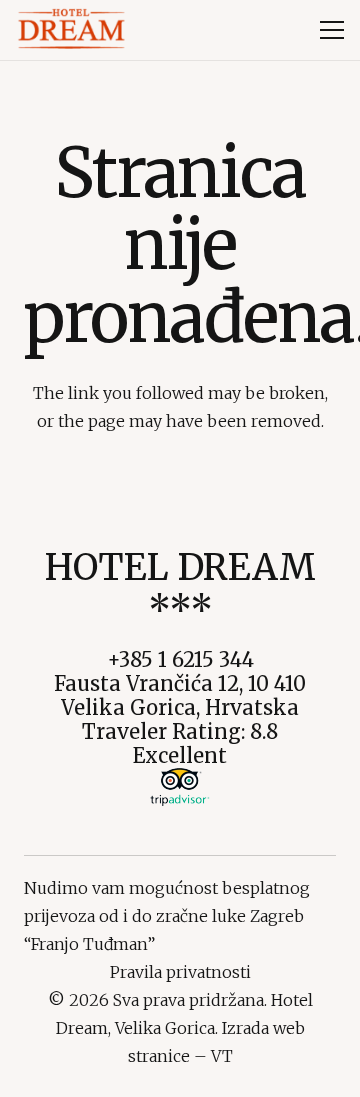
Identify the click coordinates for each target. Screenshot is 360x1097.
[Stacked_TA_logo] (180, 787)
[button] (332, 30)
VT (222, 1056)
